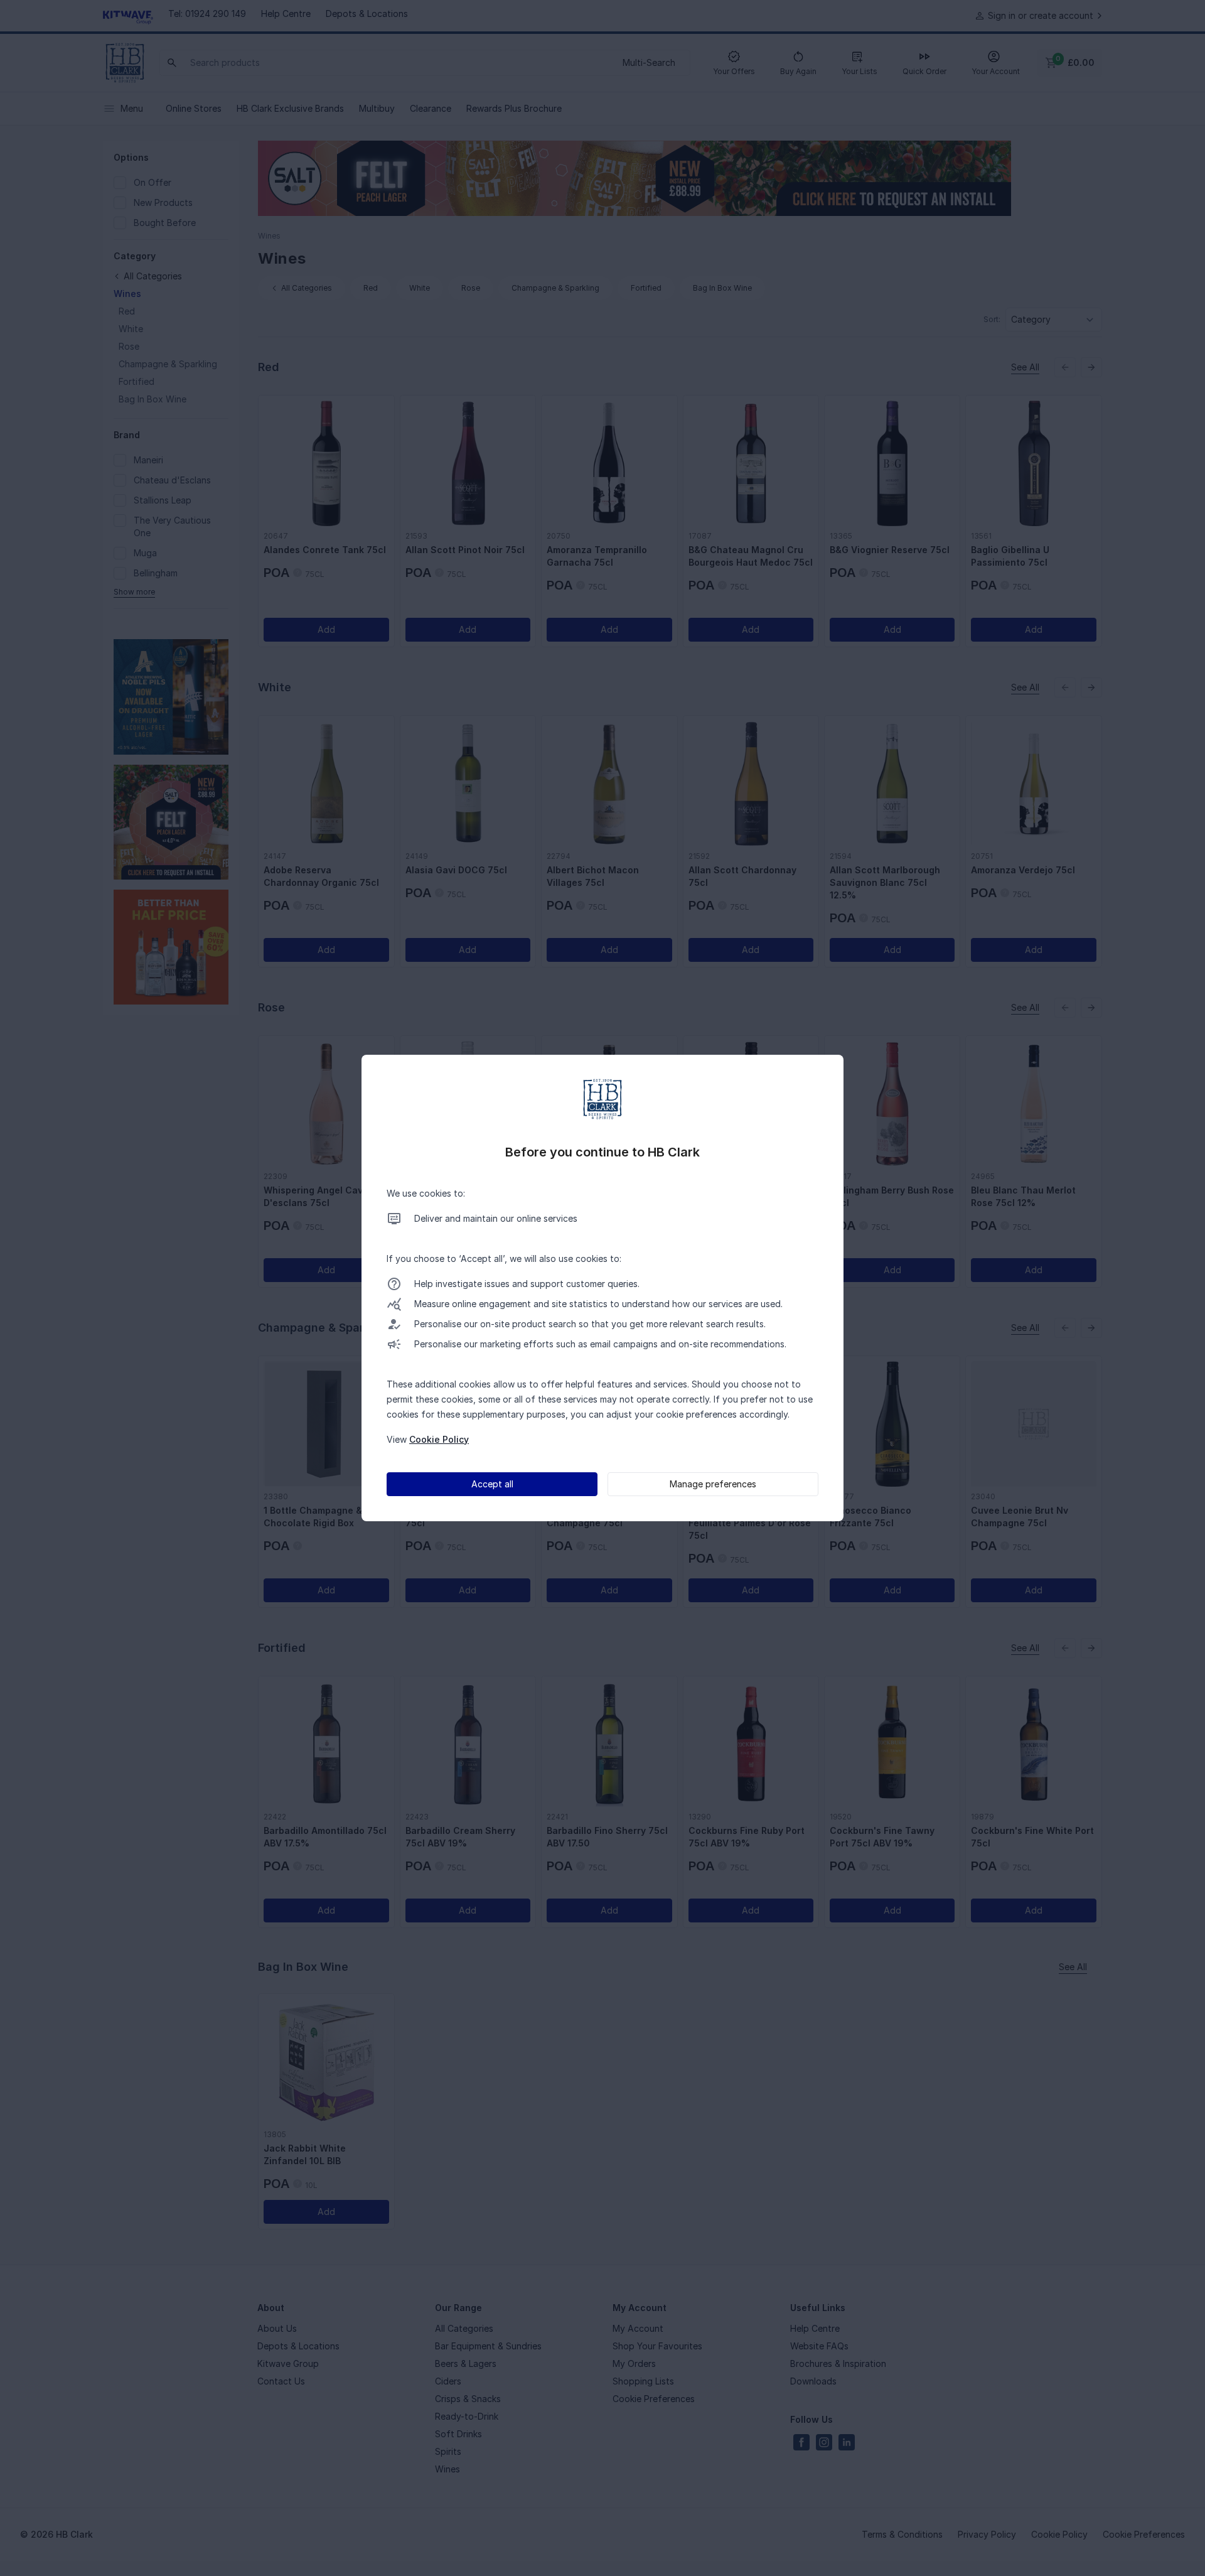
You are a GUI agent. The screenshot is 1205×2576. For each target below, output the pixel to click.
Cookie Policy (439, 1439)
